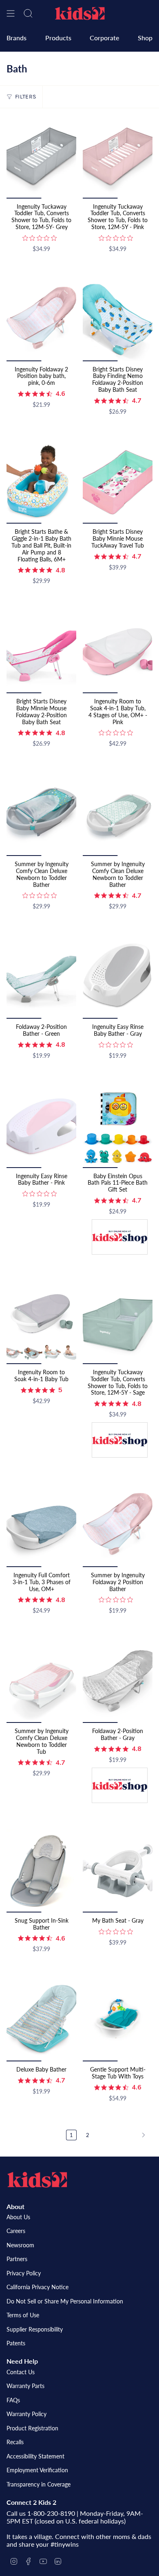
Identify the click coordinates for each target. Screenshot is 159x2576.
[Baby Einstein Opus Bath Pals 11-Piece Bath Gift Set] (118, 1126)
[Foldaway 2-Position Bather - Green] (41, 977)
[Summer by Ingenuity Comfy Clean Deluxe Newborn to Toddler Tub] (41, 1681)
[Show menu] (11, 13)
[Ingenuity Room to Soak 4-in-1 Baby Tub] (41, 1322)
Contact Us (21, 2372)
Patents (16, 2343)
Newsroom (20, 2245)
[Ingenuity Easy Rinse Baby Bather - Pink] (41, 1126)
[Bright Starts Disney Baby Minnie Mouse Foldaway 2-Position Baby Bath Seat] (41, 652)
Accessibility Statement (35, 2456)
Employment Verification (37, 2470)
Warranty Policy (26, 2414)
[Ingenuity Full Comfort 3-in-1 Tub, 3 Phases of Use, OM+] (41, 1525)
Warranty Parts (25, 2386)
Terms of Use (23, 2315)
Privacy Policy (24, 2273)
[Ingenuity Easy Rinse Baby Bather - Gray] (118, 977)
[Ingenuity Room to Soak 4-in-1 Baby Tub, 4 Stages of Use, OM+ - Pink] (118, 652)
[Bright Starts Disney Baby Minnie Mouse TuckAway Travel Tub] (118, 482)
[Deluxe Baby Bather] (41, 2020)
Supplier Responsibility (35, 2329)
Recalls (15, 2442)
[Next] (123, 2135)
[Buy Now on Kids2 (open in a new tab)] (120, 1238)
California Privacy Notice (38, 2287)
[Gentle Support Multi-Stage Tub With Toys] (118, 2020)
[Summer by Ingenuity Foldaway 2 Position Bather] (118, 1525)
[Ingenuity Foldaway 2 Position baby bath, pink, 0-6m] (41, 319)
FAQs (13, 2400)
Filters (25, 97)
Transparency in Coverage (39, 2484)
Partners (17, 2259)
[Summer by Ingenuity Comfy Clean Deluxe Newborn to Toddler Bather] (41, 814)
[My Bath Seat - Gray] (118, 1871)
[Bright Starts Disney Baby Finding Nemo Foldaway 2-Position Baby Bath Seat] (118, 319)
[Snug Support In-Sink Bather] (41, 1871)
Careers (16, 2231)
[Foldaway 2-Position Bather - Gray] (118, 1681)
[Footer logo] (37, 2180)
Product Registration (32, 2428)
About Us (18, 2217)
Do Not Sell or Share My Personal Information (65, 2301)
